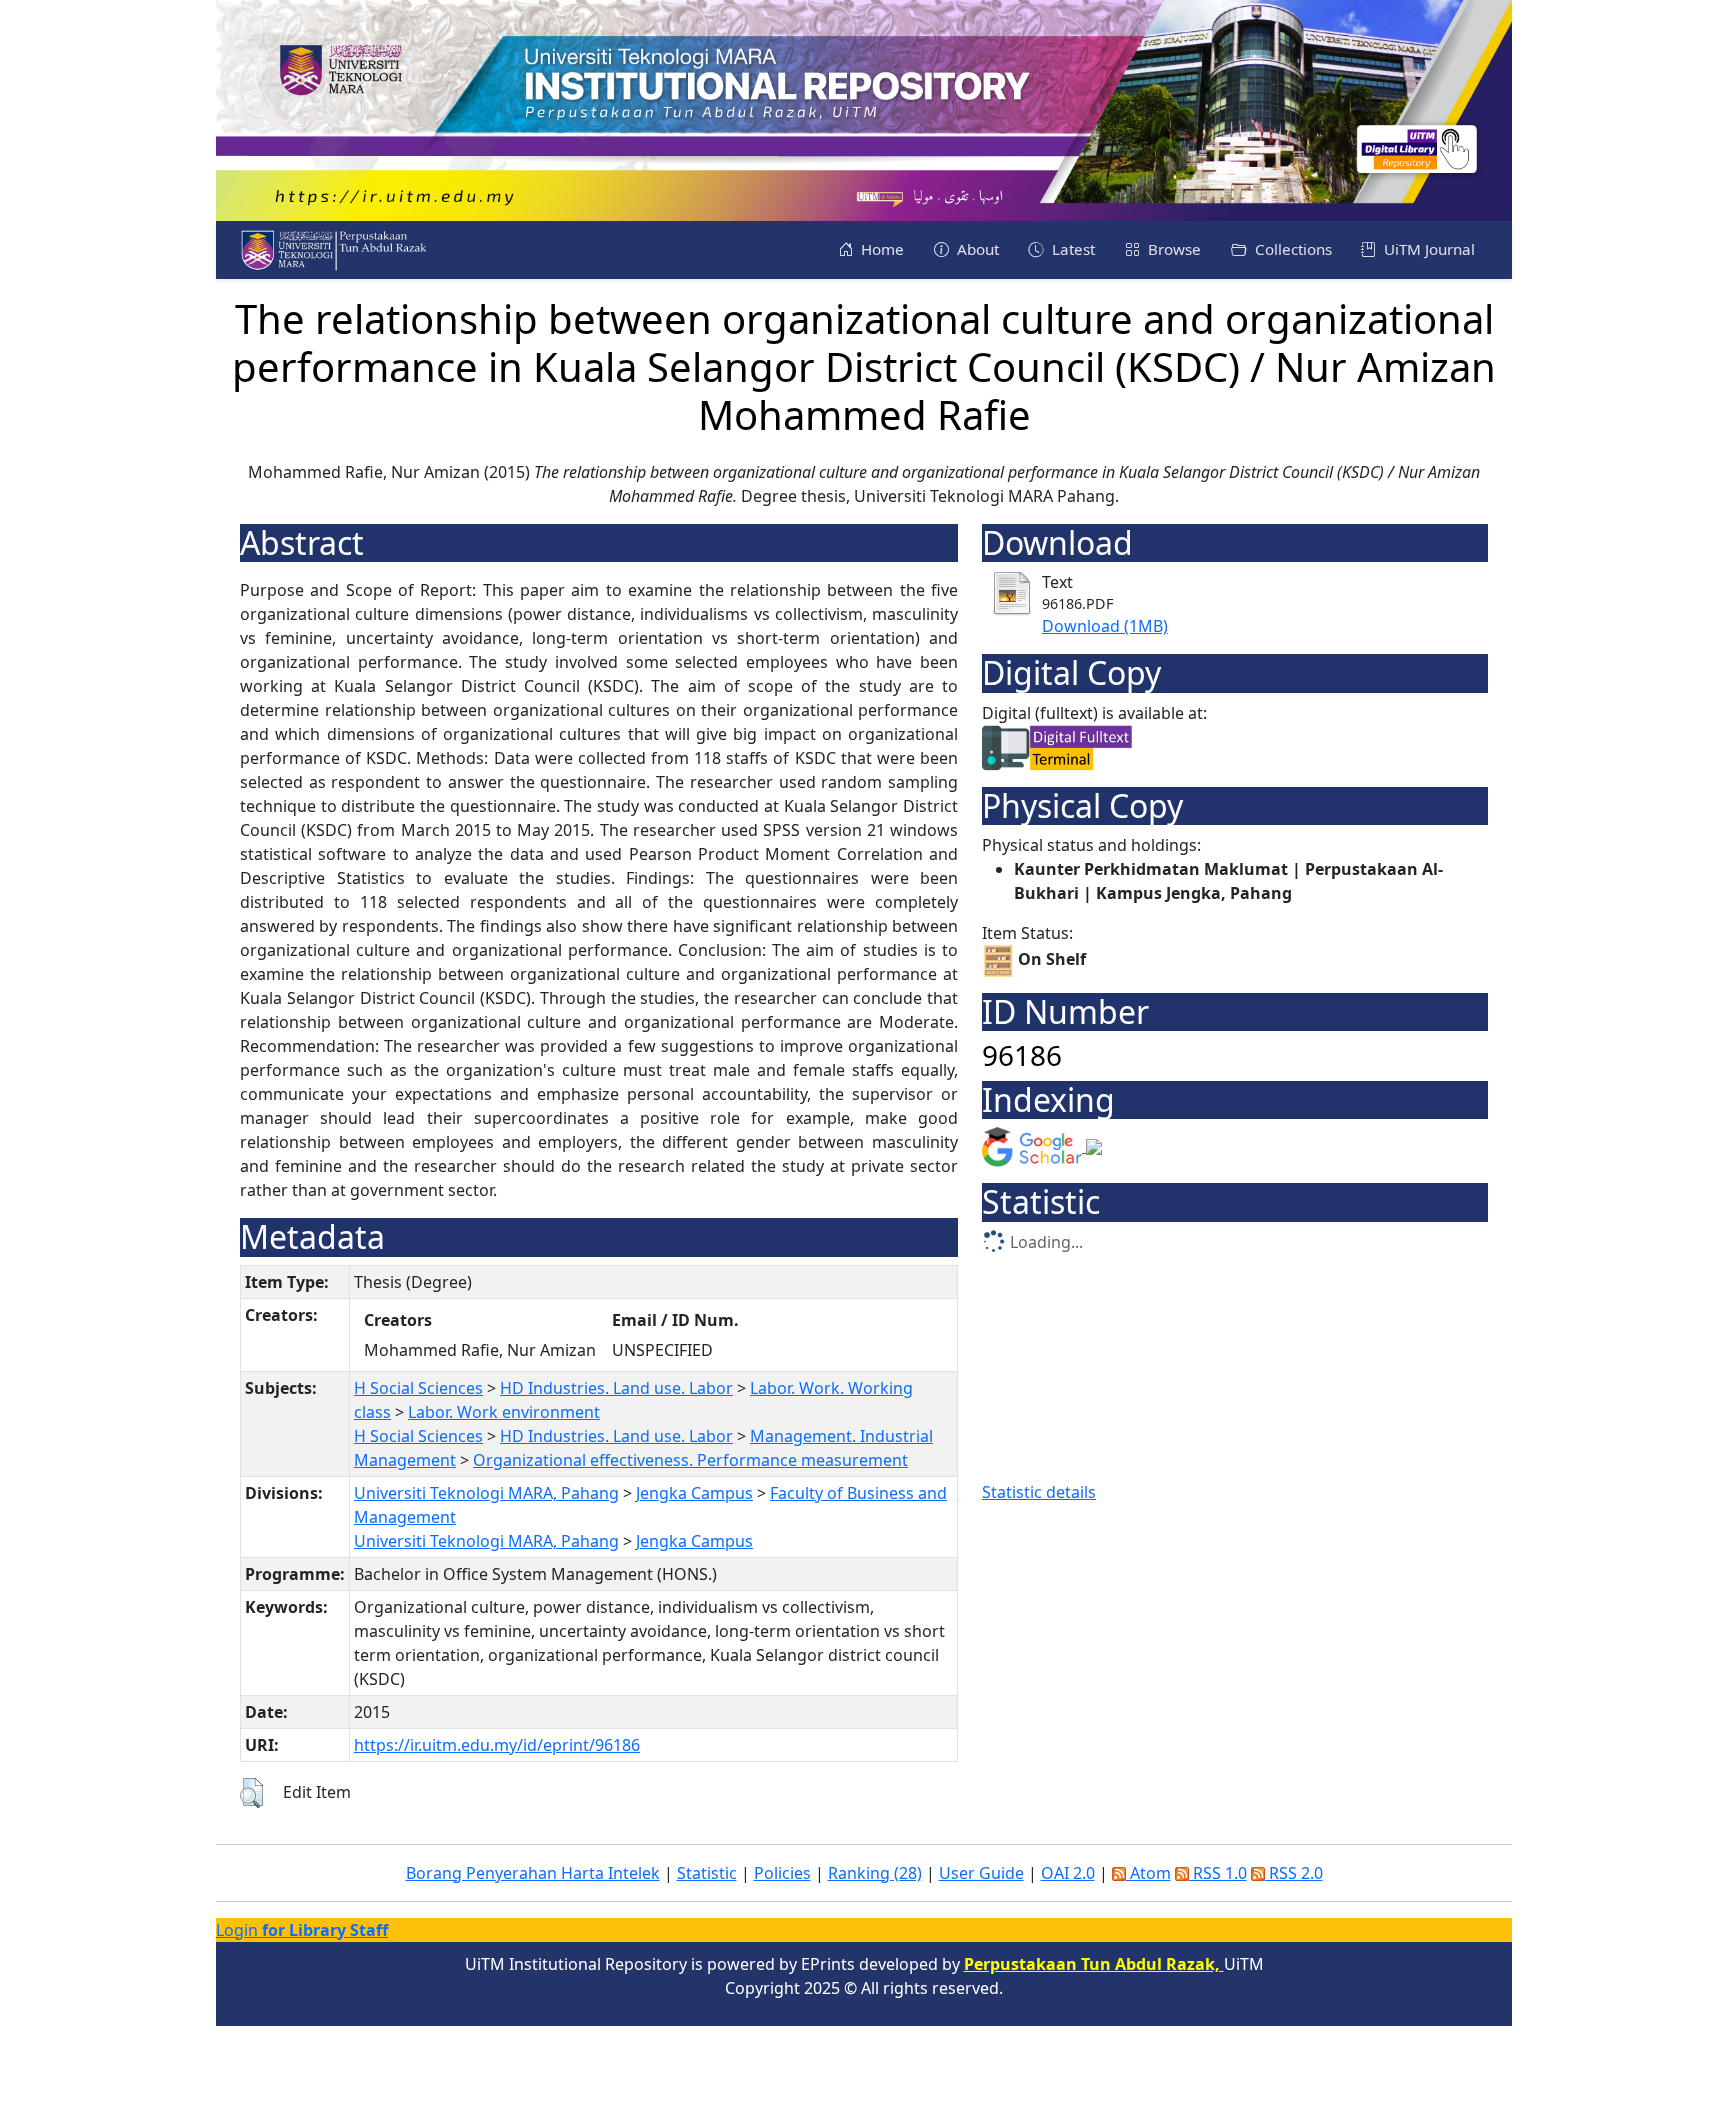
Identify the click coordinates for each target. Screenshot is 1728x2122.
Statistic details (1039, 1492)
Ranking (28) (875, 1873)
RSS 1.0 (1218, 1873)
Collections (1291, 249)
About (976, 249)
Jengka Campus (694, 1493)
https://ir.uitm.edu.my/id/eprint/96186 (497, 1745)
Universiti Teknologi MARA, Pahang (486, 1493)
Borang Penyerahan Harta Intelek (533, 1873)
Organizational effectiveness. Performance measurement (690, 1460)
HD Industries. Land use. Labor (616, 1388)
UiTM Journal (1427, 249)
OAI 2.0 (1068, 1873)
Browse (1172, 249)
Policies (782, 1873)
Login (302, 1930)
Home (880, 249)
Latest (1071, 249)
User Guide (981, 1873)
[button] (251, 1793)
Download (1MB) (1105, 626)
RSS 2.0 (1294, 1873)
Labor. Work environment (504, 1412)
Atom (1148, 1873)
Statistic (707, 1873)
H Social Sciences (418, 1388)
